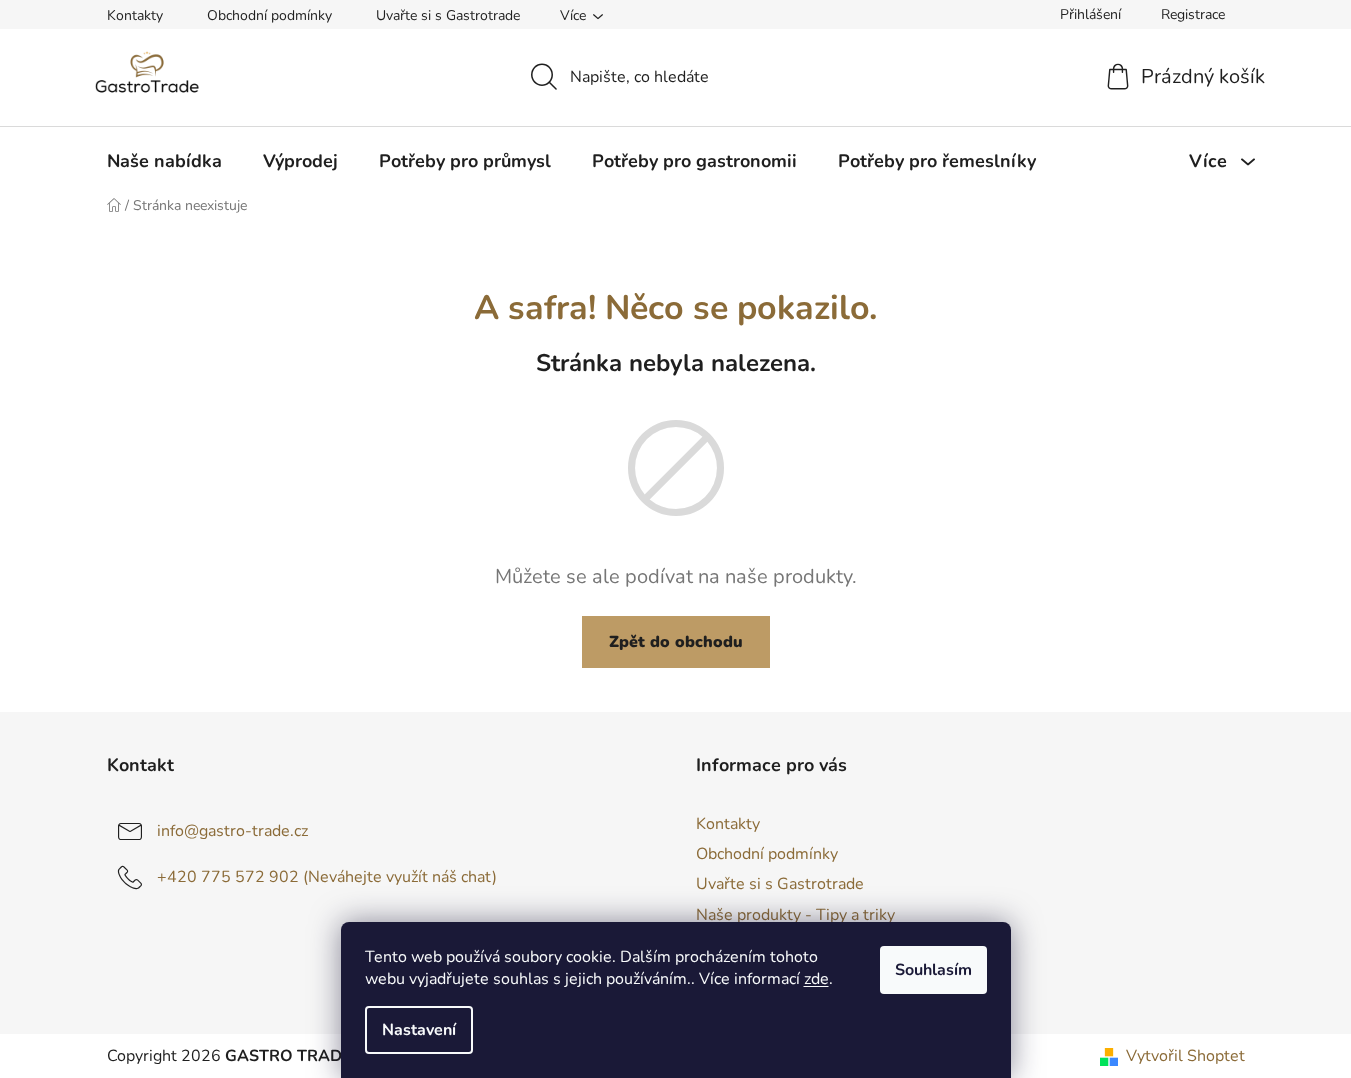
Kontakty (135, 15)
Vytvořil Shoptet (1185, 1056)
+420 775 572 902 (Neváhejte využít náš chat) (327, 877)
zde (816, 979)
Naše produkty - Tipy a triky (795, 915)
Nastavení (419, 1030)
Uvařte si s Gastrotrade (448, 15)
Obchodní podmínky (269, 15)
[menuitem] (164, 161)
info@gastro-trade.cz (232, 831)
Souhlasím (933, 970)
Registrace (1193, 14)
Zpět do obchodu (676, 642)
